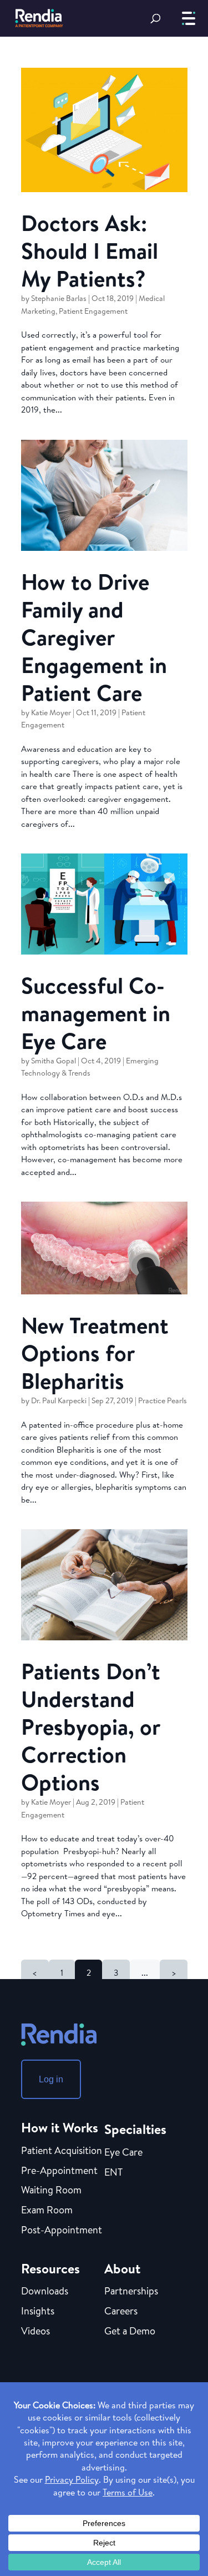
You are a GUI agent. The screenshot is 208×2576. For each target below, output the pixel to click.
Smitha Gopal (54, 1061)
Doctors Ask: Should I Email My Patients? (90, 250)
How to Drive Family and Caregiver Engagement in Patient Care (94, 637)
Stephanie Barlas (59, 298)
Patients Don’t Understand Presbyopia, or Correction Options (91, 1726)
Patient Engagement (93, 311)
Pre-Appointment (59, 2171)
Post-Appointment (62, 2231)
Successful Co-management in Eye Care (96, 1013)
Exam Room (47, 2211)
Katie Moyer (51, 712)
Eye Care (123, 2153)
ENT (113, 2173)
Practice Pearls (163, 1400)
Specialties (135, 2129)
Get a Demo (130, 2332)
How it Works (60, 2127)
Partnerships (131, 2292)
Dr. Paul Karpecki (59, 1400)
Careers (121, 2312)
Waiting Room (51, 2191)
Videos (35, 2332)
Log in (51, 2079)
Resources (50, 2268)
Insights (38, 2312)
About (122, 2268)
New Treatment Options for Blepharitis (95, 1353)
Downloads (45, 2292)
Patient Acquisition (62, 2151)
